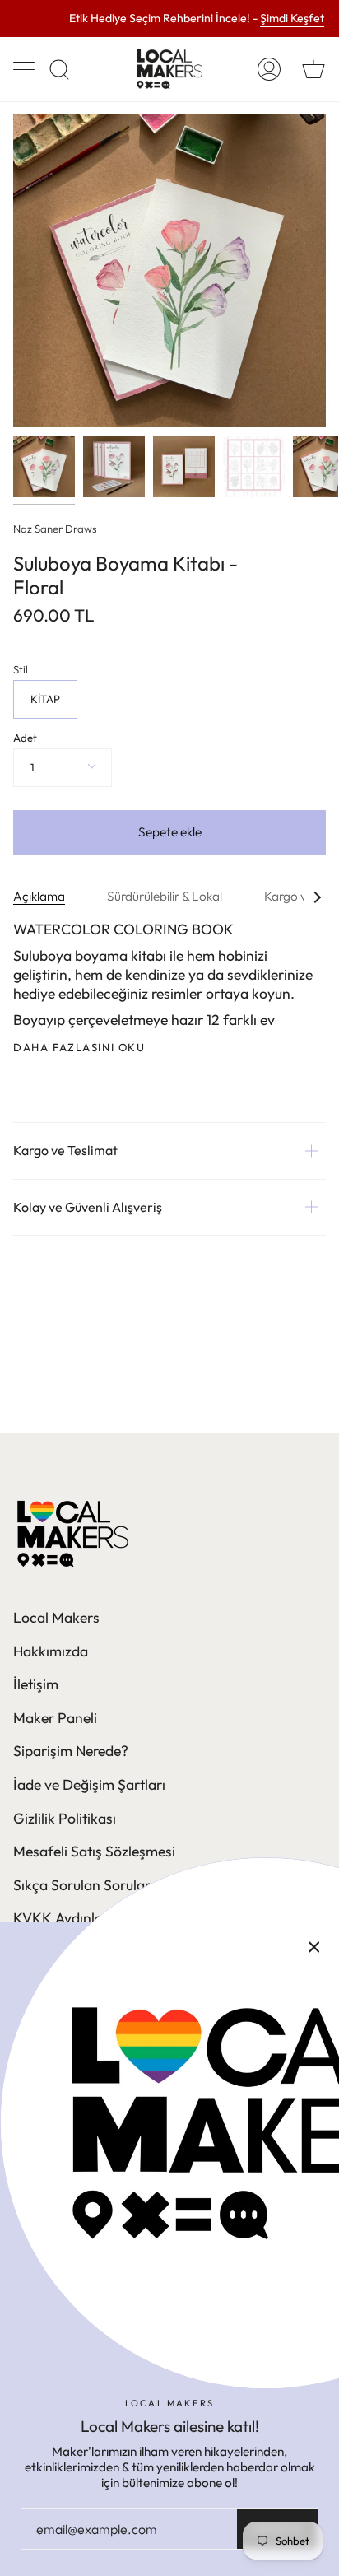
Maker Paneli (55, 1718)
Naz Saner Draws (55, 529)
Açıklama (39, 896)
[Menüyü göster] (26, 69)
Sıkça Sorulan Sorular (82, 1885)
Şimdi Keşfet (292, 19)
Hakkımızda (51, 1651)
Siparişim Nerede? (71, 1751)
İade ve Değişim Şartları (89, 1784)
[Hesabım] (269, 69)
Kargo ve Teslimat (65, 1150)
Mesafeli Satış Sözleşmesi (94, 1851)
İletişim (36, 1684)
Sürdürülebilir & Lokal (165, 896)
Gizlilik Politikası (65, 1818)
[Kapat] (314, 1946)
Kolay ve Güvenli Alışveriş (88, 1207)
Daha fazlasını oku (79, 1048)
